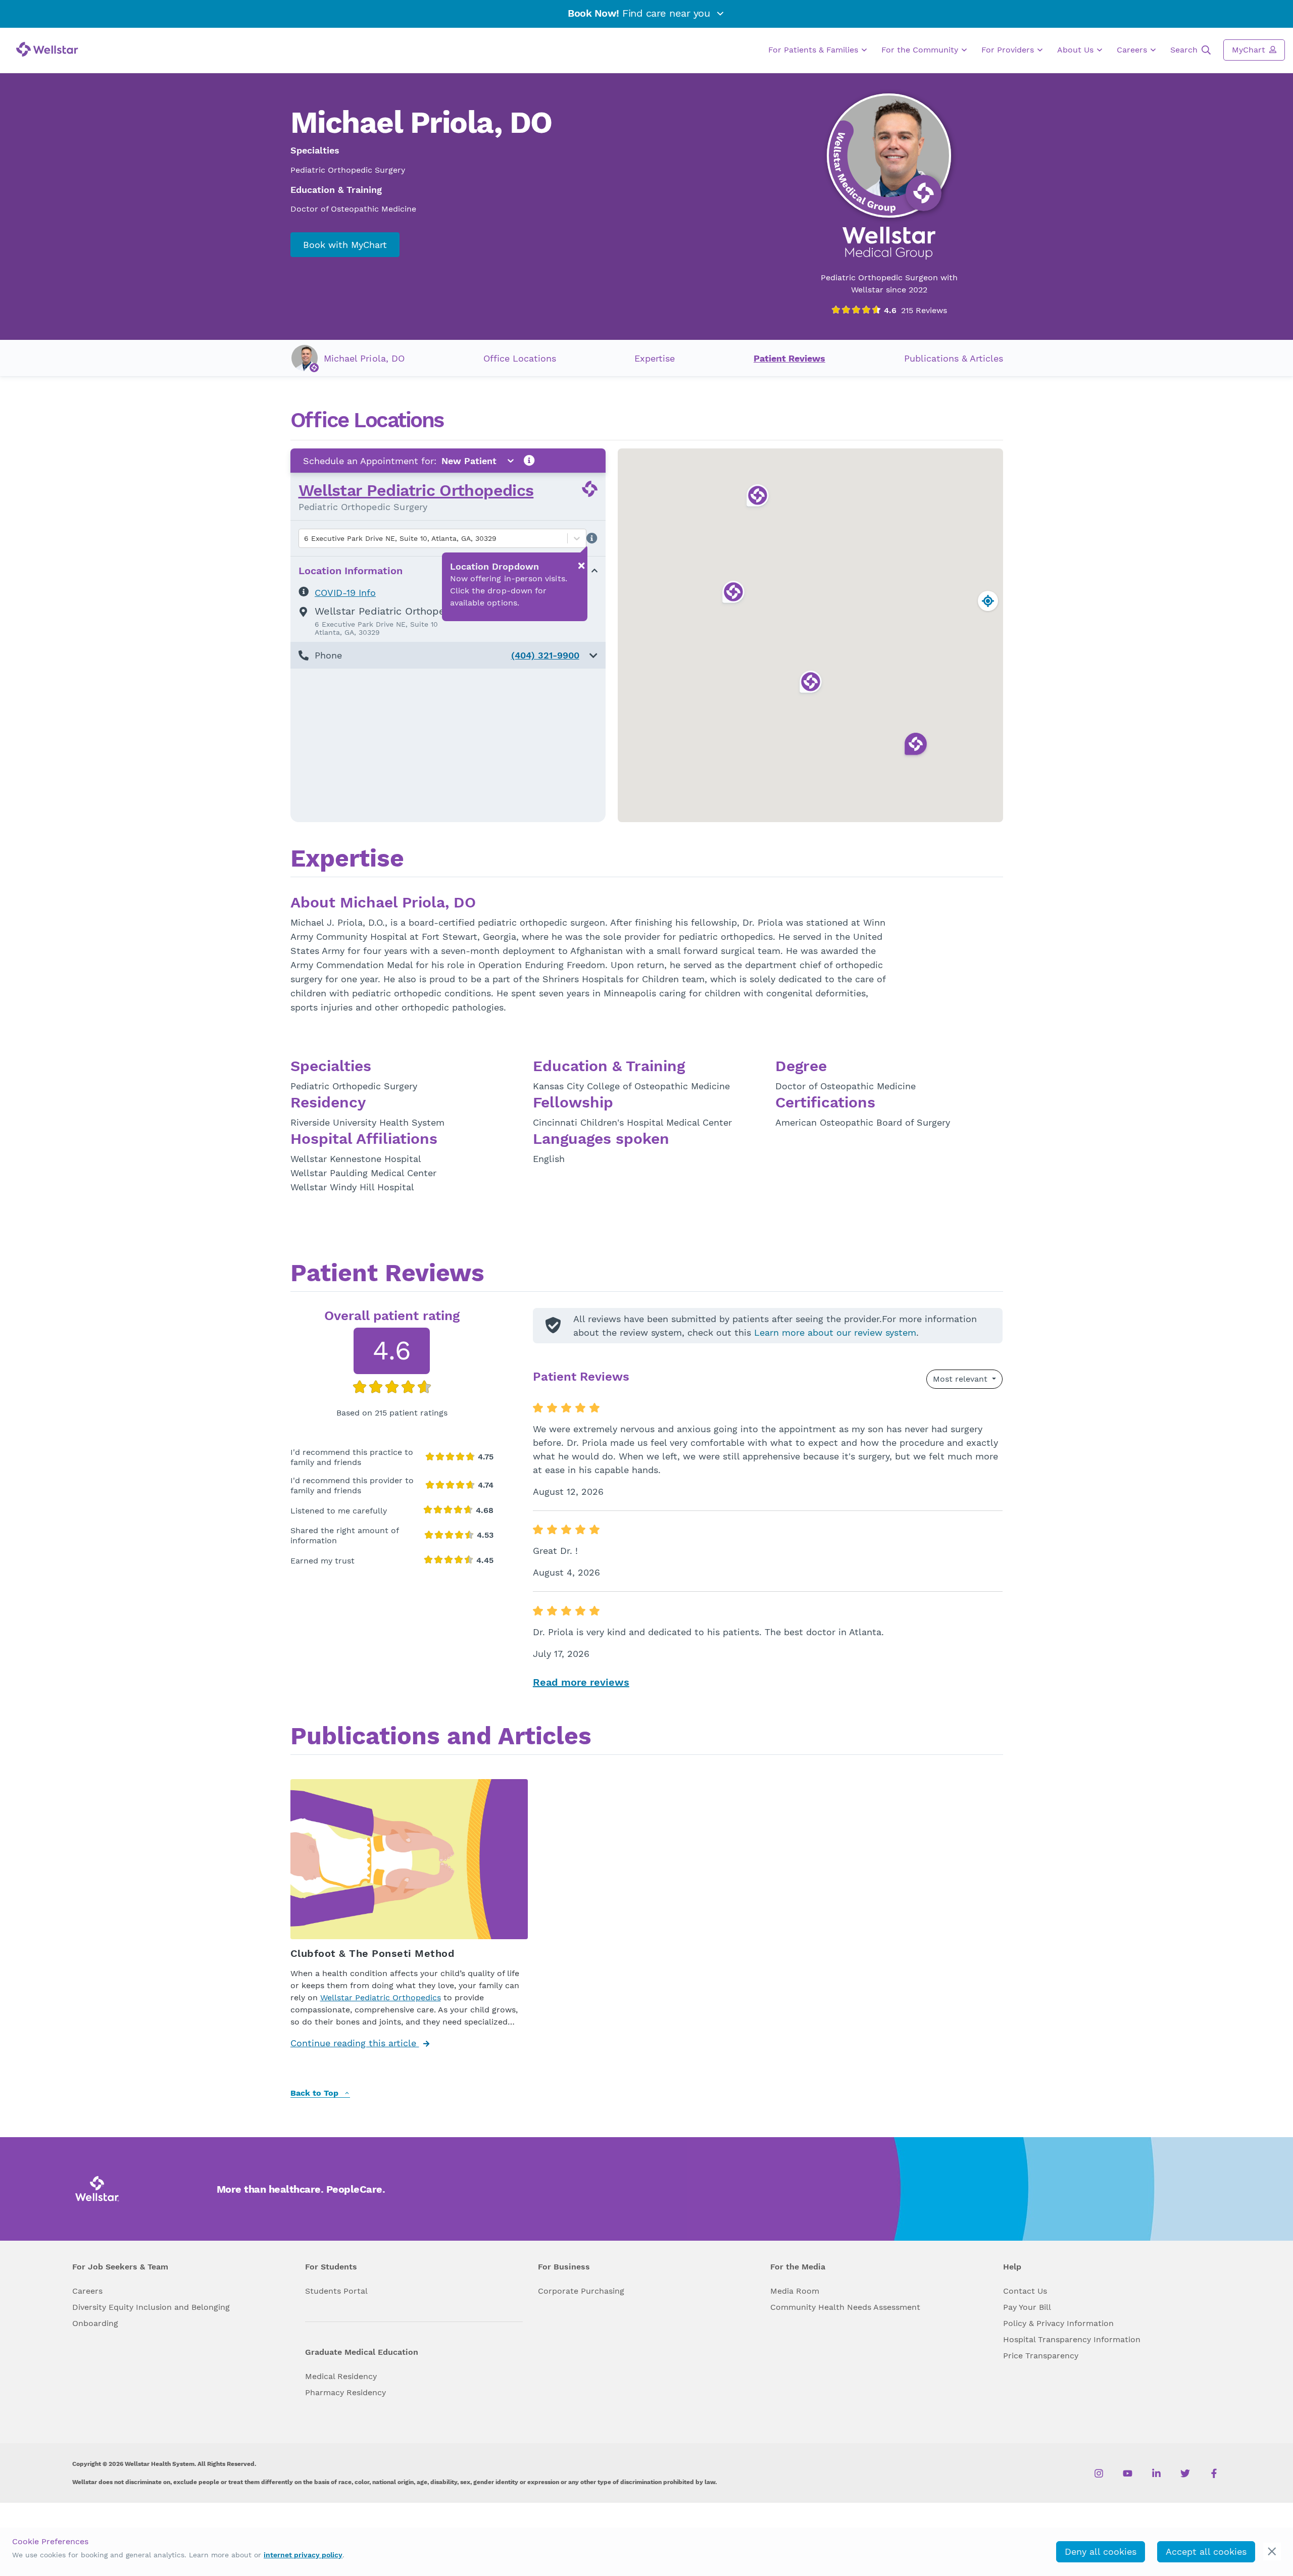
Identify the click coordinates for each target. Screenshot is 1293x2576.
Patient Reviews (789, 358)
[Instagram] (1099, 2473)
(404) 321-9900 (545, 655)
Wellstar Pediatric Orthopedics (416, 490)
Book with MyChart (345, 245)
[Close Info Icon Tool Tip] (581, 566)
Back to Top (316, 2093)
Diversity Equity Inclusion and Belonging (151, 2307)
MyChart (1250, 50)
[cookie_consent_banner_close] (1272, 2552)
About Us (1077, 50)
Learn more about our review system (835, 1332)
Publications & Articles (954, 358)
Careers (1133, 50)
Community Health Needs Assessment (845, 2307)
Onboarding (95, 2323)
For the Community (921, 50)
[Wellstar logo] (47, 49)
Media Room (795, 2291)
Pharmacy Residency (345, 2392)
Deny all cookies (1101, 2552)
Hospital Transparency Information (1072, 2339)
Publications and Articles (441, 1737)
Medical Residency (341, 2376)
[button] (448, 655)
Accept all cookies (1206, 2552)
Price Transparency (1041, 2356)
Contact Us (1025, 2291)
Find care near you (640, 13)
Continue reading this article (355, 2043)
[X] (1185, 2473)
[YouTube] (1128, 2473)
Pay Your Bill (1027, 2307)
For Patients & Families (814, 50)
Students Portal (336, 2291)
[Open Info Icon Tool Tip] (529, 461)
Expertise (655, 358)
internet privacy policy (303, 2555)
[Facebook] (1214, 2473)
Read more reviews (581, 1682)
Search (1185, 50)
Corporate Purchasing (581, 2291)
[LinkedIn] (1156, 2473)
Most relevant (961, 1379)
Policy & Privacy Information (1058, 2323)
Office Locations (520, 358)
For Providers (1009, 50)
